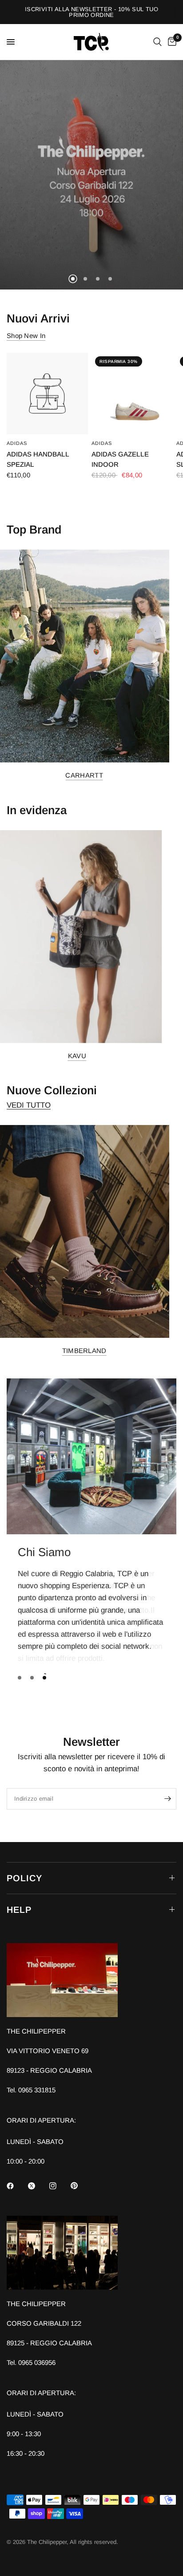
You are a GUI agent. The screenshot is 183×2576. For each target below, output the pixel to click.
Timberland (84, 1350)
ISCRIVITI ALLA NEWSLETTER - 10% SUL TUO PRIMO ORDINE (91, 12)
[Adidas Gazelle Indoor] (132, 393)
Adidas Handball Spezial (38, 459)
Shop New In (26, 336)
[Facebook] (16, 2186)
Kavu (77, 1055)
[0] (171, 42)
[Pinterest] (80, 2185)
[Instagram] (59, 2186)
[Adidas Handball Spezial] (47, 393)
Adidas (17, 443)
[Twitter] (38, 2186)
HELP (19, 1910)
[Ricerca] (157, 42)
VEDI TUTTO (29, 1105)
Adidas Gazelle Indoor (120, 459)
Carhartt (84, 775)
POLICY (24, 1878)
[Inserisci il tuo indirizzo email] (167, 1799)
